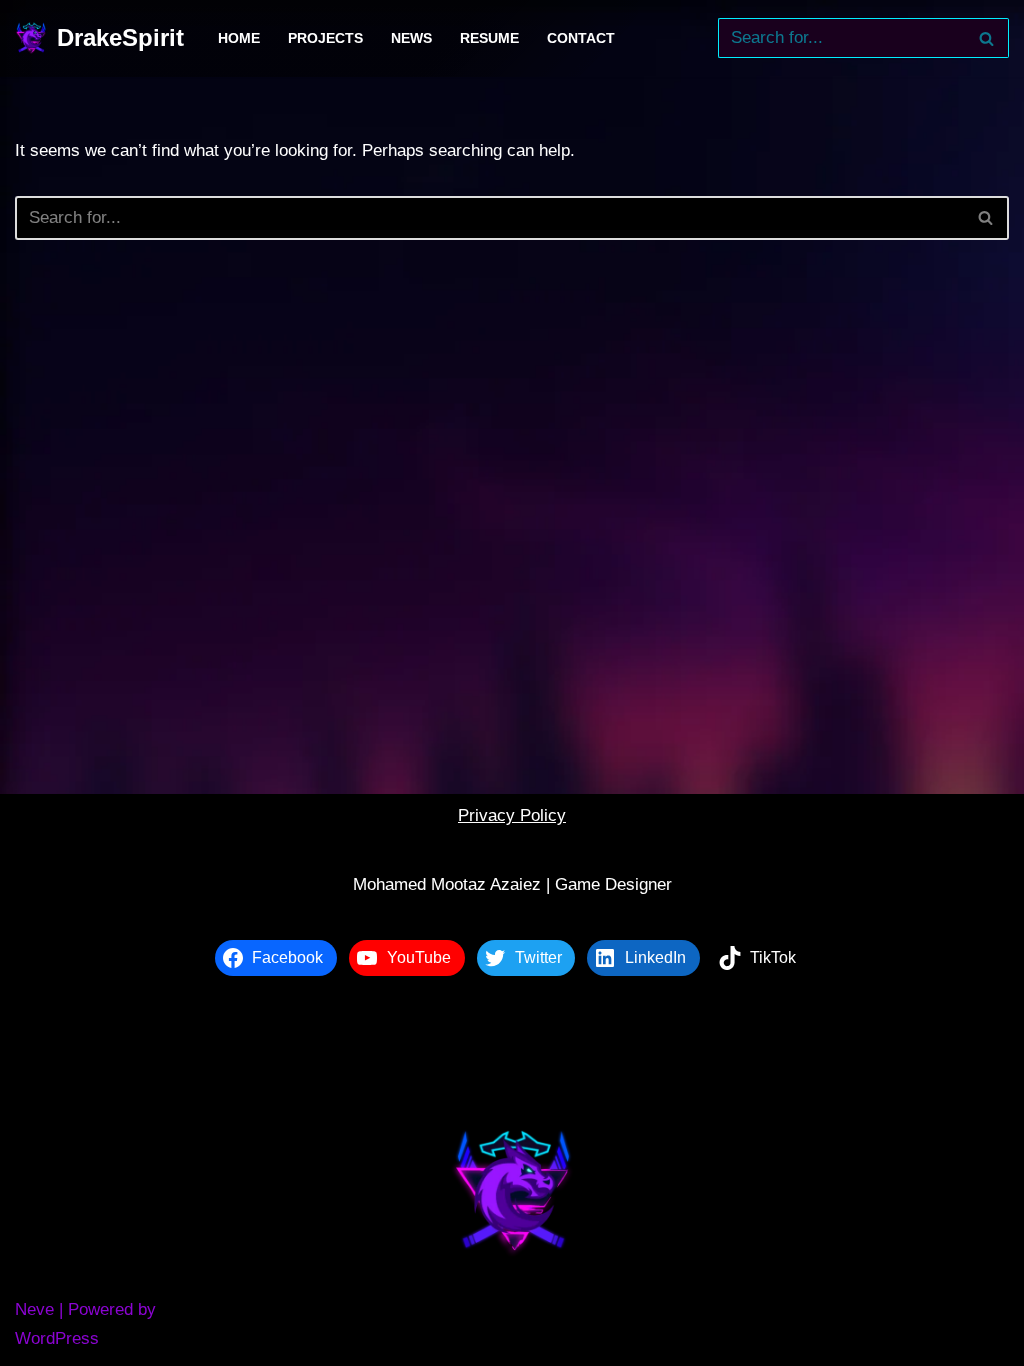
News (411, 38)
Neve (34, 1309)
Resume (489, 38)
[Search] (986, 38)
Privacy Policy (512, 815)
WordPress (57, 1338)
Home (239, 38)
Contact (581, 38)
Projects (325, 38)
